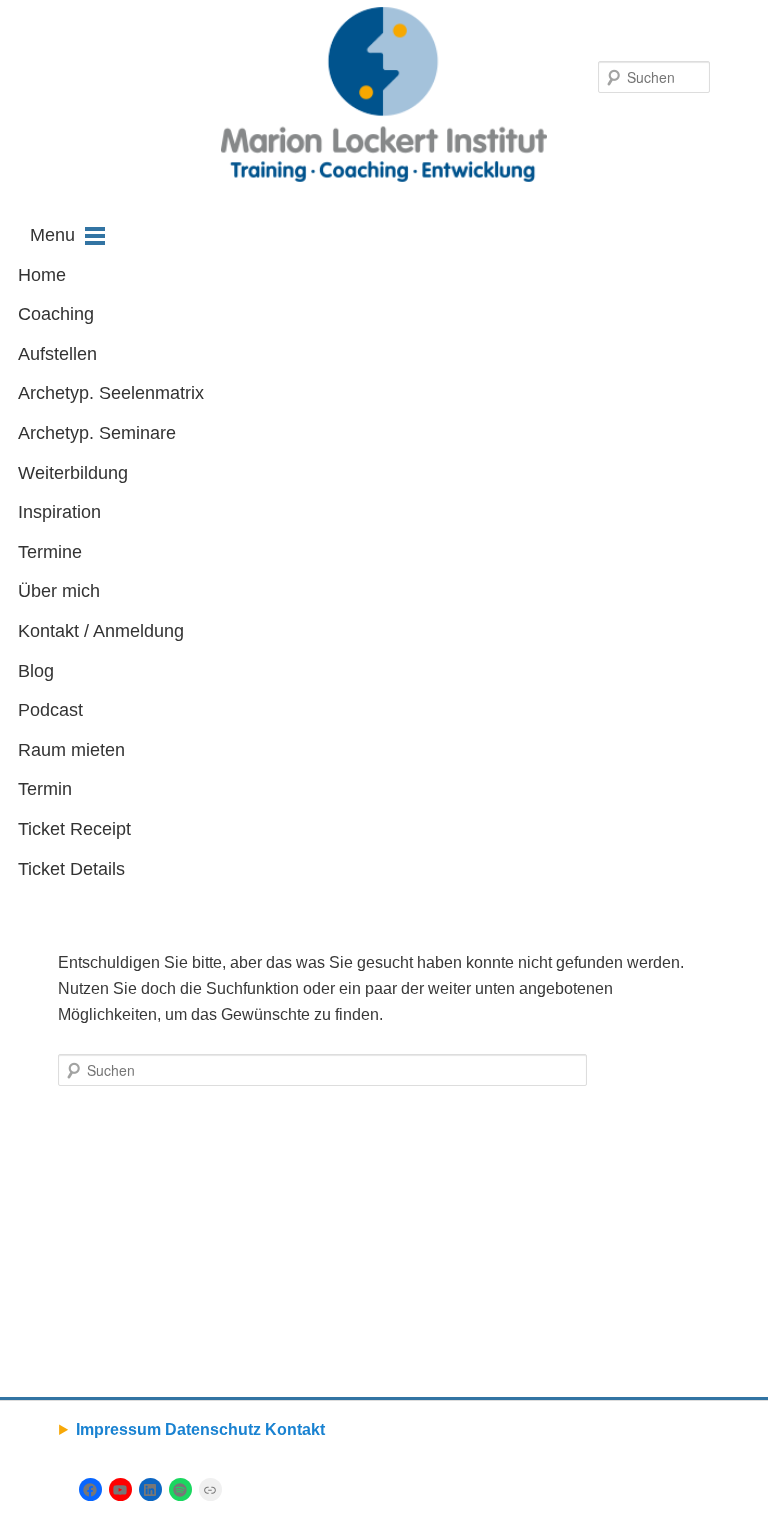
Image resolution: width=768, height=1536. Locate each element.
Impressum (118, 1429)
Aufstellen (57, 354)
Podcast (50, 710)
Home (42, 275)
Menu (52, 235)
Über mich (59, 591)
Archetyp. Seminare (97, 433)
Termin (45, 789)
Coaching (56, 314)
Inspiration (59, 512)
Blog (36, 671)
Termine (50, 552)
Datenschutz (213, 1429)
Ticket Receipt (74, 829)
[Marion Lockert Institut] (383, 95)
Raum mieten (71, 750)
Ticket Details (71, 869)
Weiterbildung (73, 473)
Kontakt (295, 1429)
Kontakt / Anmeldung (101, 631)
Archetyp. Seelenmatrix (111, 393)
